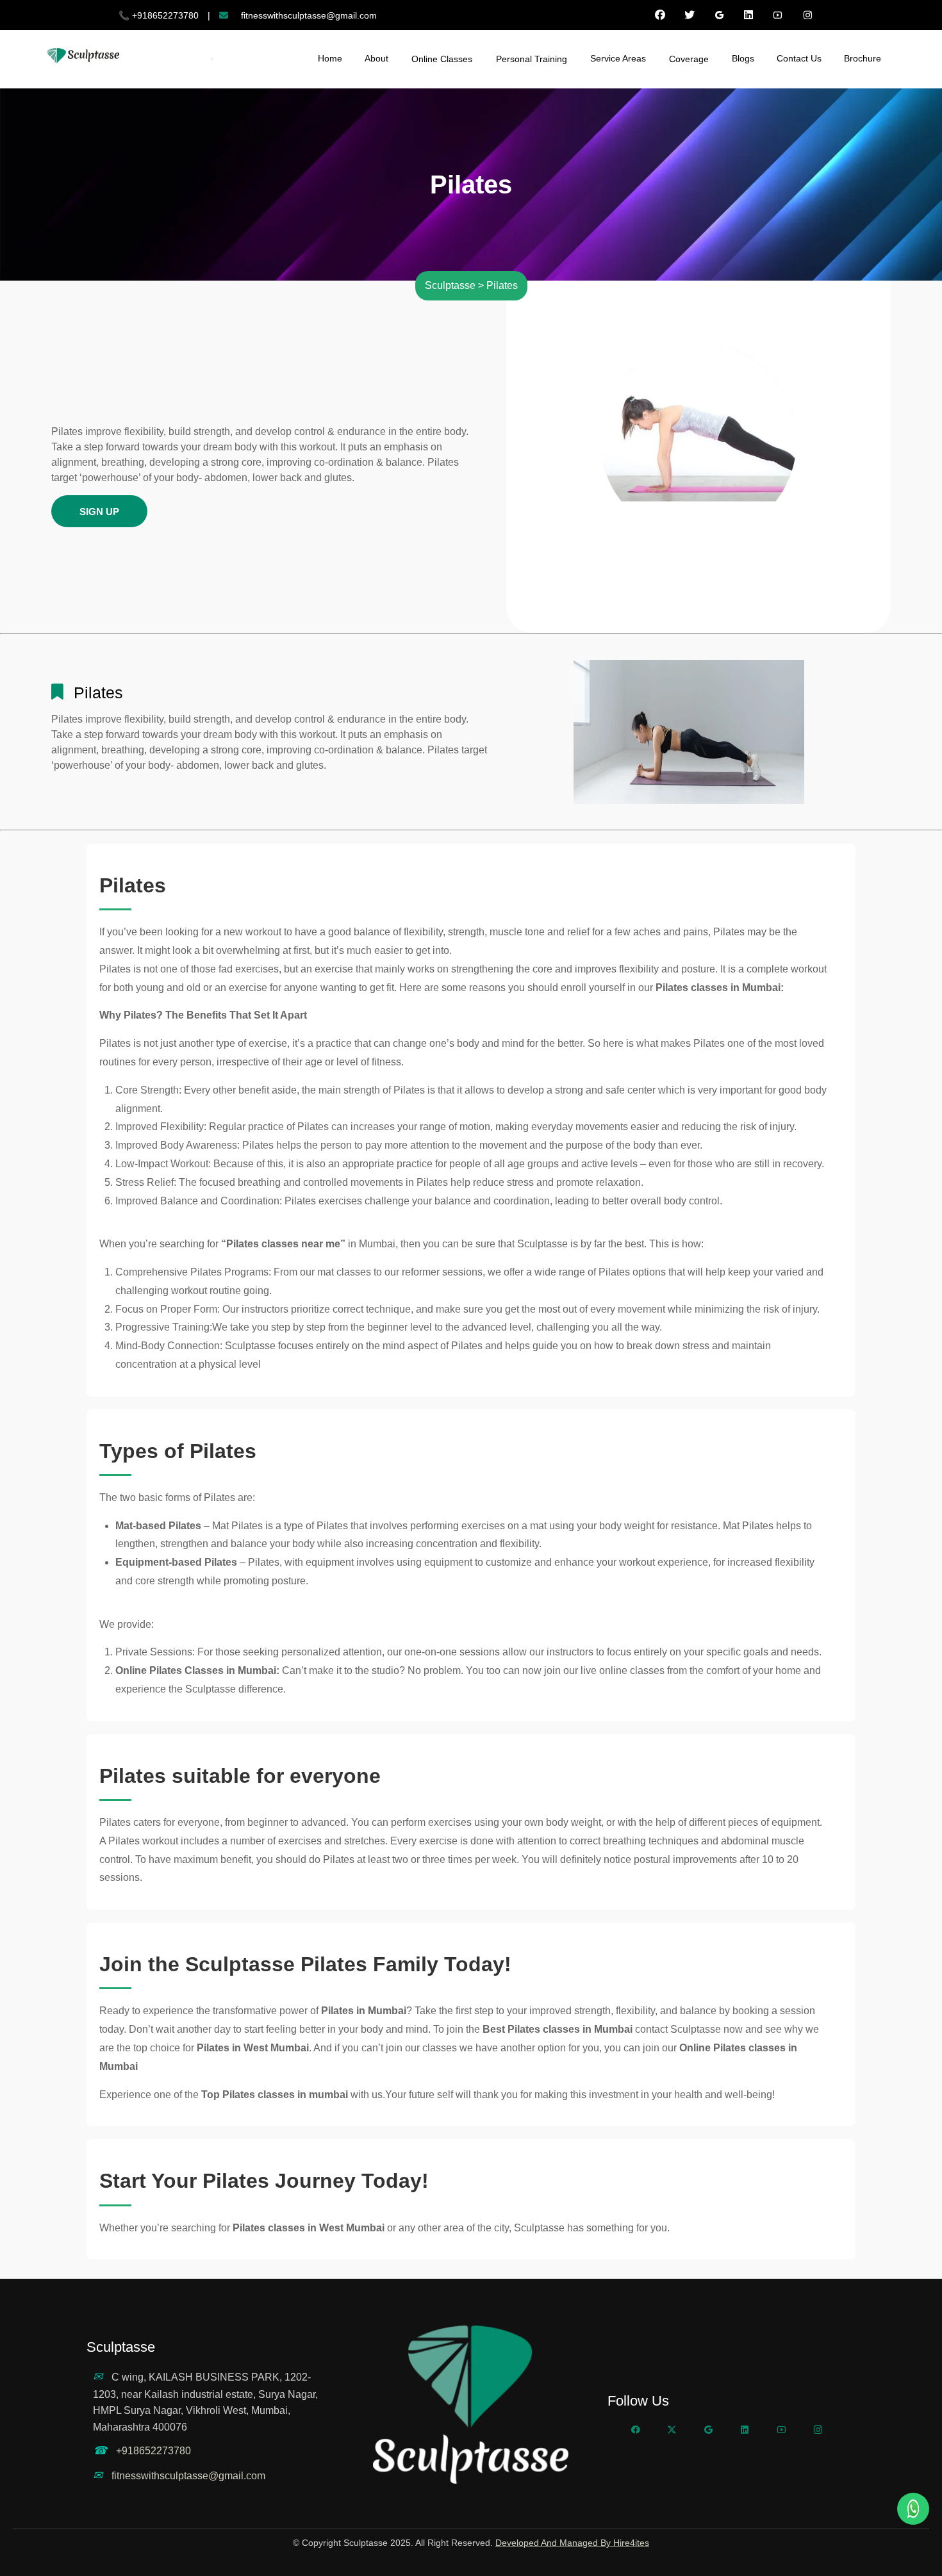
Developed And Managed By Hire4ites (572, 2543)
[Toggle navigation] (212, 59)
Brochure (863, 58)
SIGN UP (99, 512)
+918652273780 (153, 2451)
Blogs (743, 58)
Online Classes (442, 59)
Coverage (689, 59)
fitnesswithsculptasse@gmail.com (188, 2476)
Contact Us (799, 58)
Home (330, 58)
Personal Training (532, 59)
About (376, 58)
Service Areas (618, 58)
